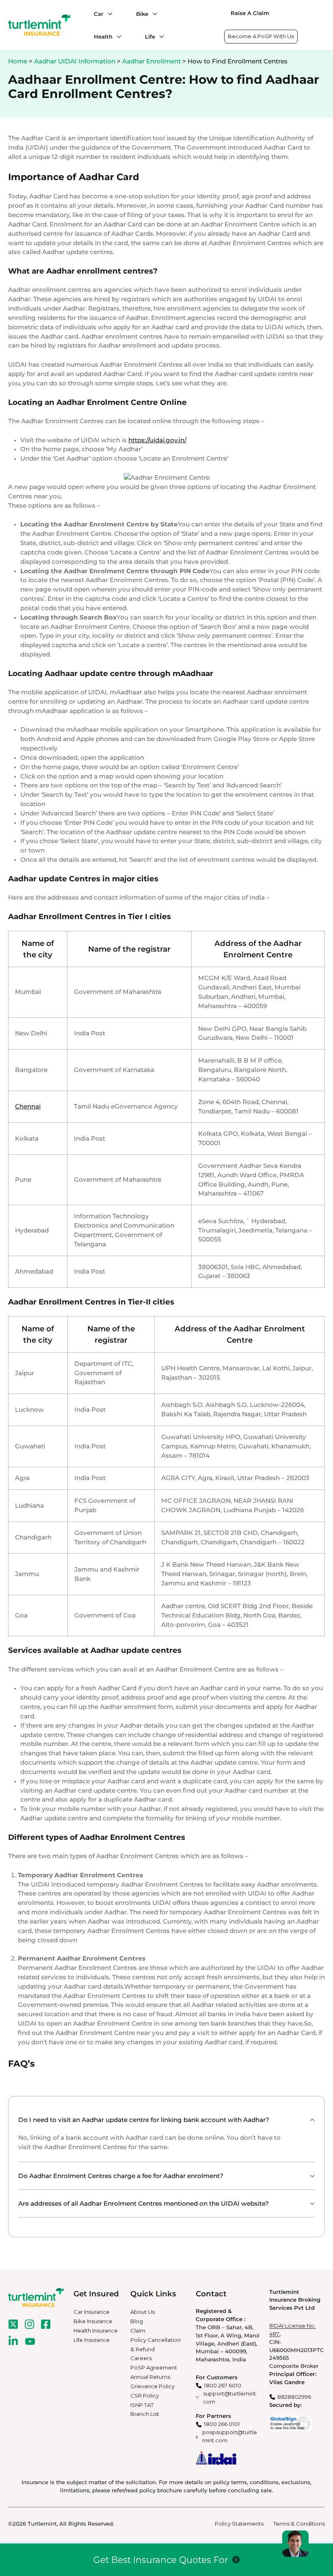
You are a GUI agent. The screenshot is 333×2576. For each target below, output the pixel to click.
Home (18, 61)
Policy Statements (239, 2524)
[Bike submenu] (153, 14)
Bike (142, 14)
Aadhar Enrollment (151, 61)
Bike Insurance (93, 2321)
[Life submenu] (160, 37)
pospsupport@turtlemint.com (230, 2436)
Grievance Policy (152, 2386)
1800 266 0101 (222, 2424)
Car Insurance (92, 2312)
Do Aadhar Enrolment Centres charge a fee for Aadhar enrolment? (121, 2176)
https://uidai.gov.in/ (157, 440)
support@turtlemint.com (230, 2398)
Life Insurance (92, 2340)
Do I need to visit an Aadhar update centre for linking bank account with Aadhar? (144, 2120)
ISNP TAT (142, 2405)
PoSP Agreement (154, 2367)
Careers (141, 2358)
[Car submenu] (108, 14)
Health (103, 37)
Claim (138, 2330)
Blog (137, 2321)
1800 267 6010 (223, 2385)
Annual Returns (150, 2377)
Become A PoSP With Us (261, 36)
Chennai (28, 1106)
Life (150, 37)
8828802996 (294, 2397)
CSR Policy (145, 2396)
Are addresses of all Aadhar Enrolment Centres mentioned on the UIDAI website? (144, 2203)
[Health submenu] (117, 37)
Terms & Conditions (299, 2524)
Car (99, 14)
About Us (143, 2312)
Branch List (145, 2414)
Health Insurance (96, 2330)
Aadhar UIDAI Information (75, 61)
